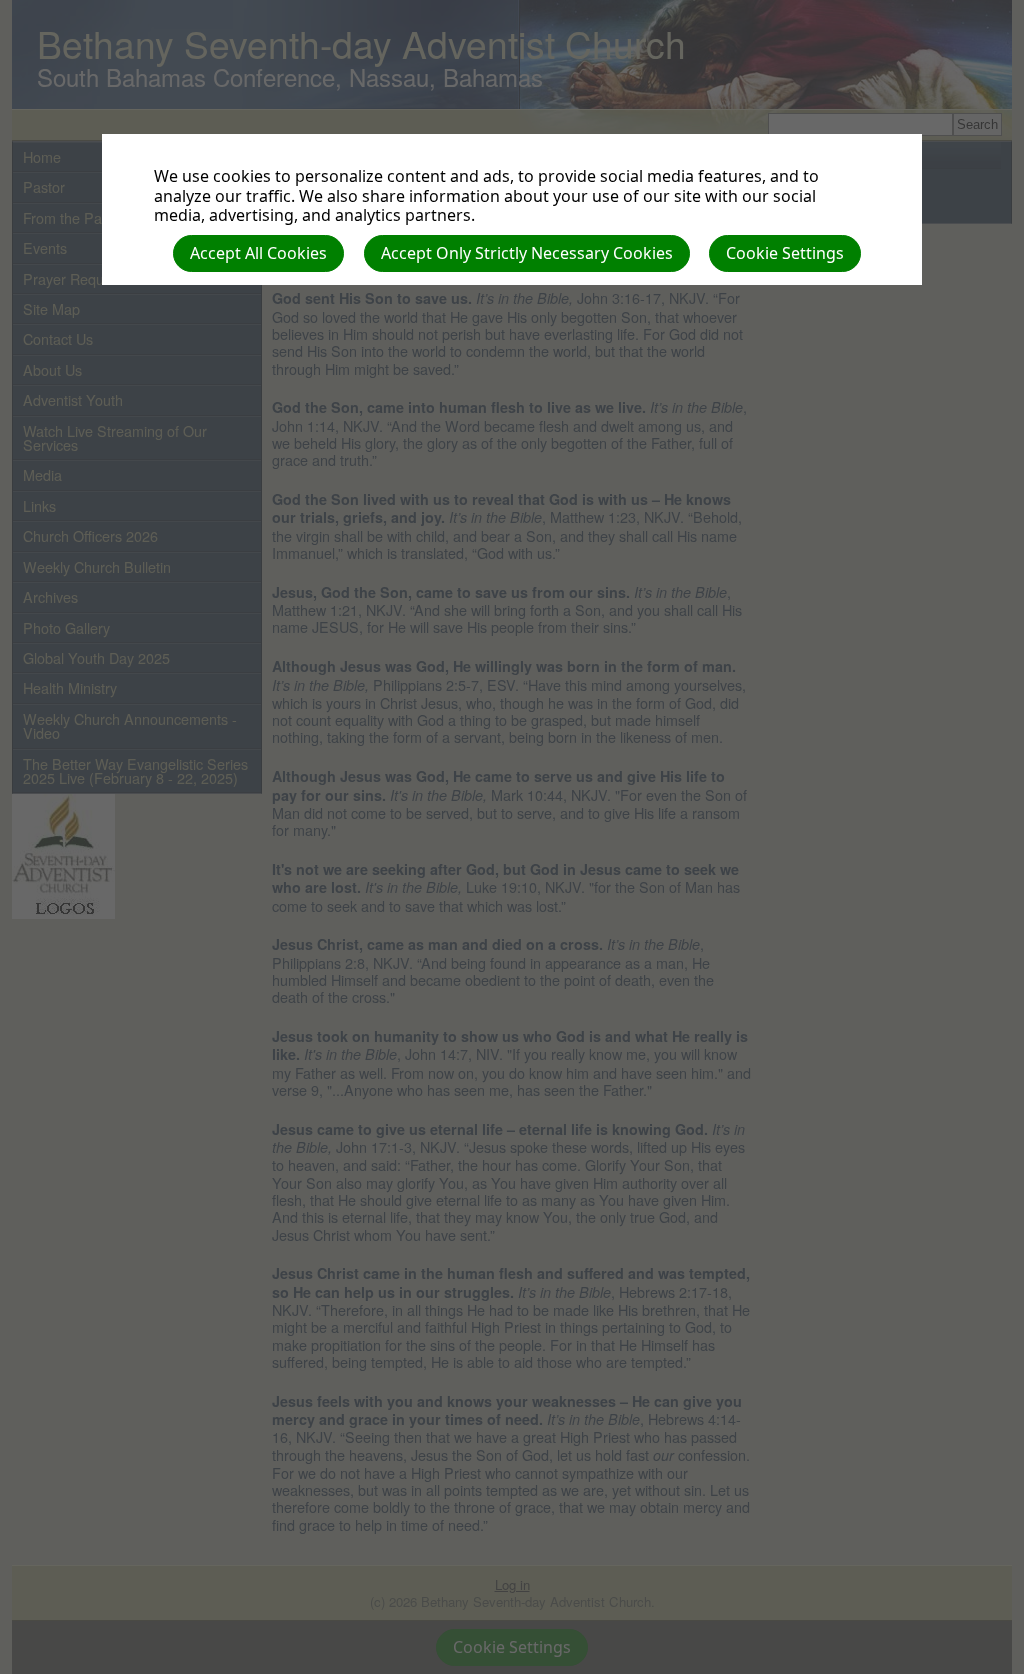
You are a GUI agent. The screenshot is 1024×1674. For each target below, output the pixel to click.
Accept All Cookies (258, 253)
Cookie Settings (785, 253)
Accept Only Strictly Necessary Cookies (527, 253)
